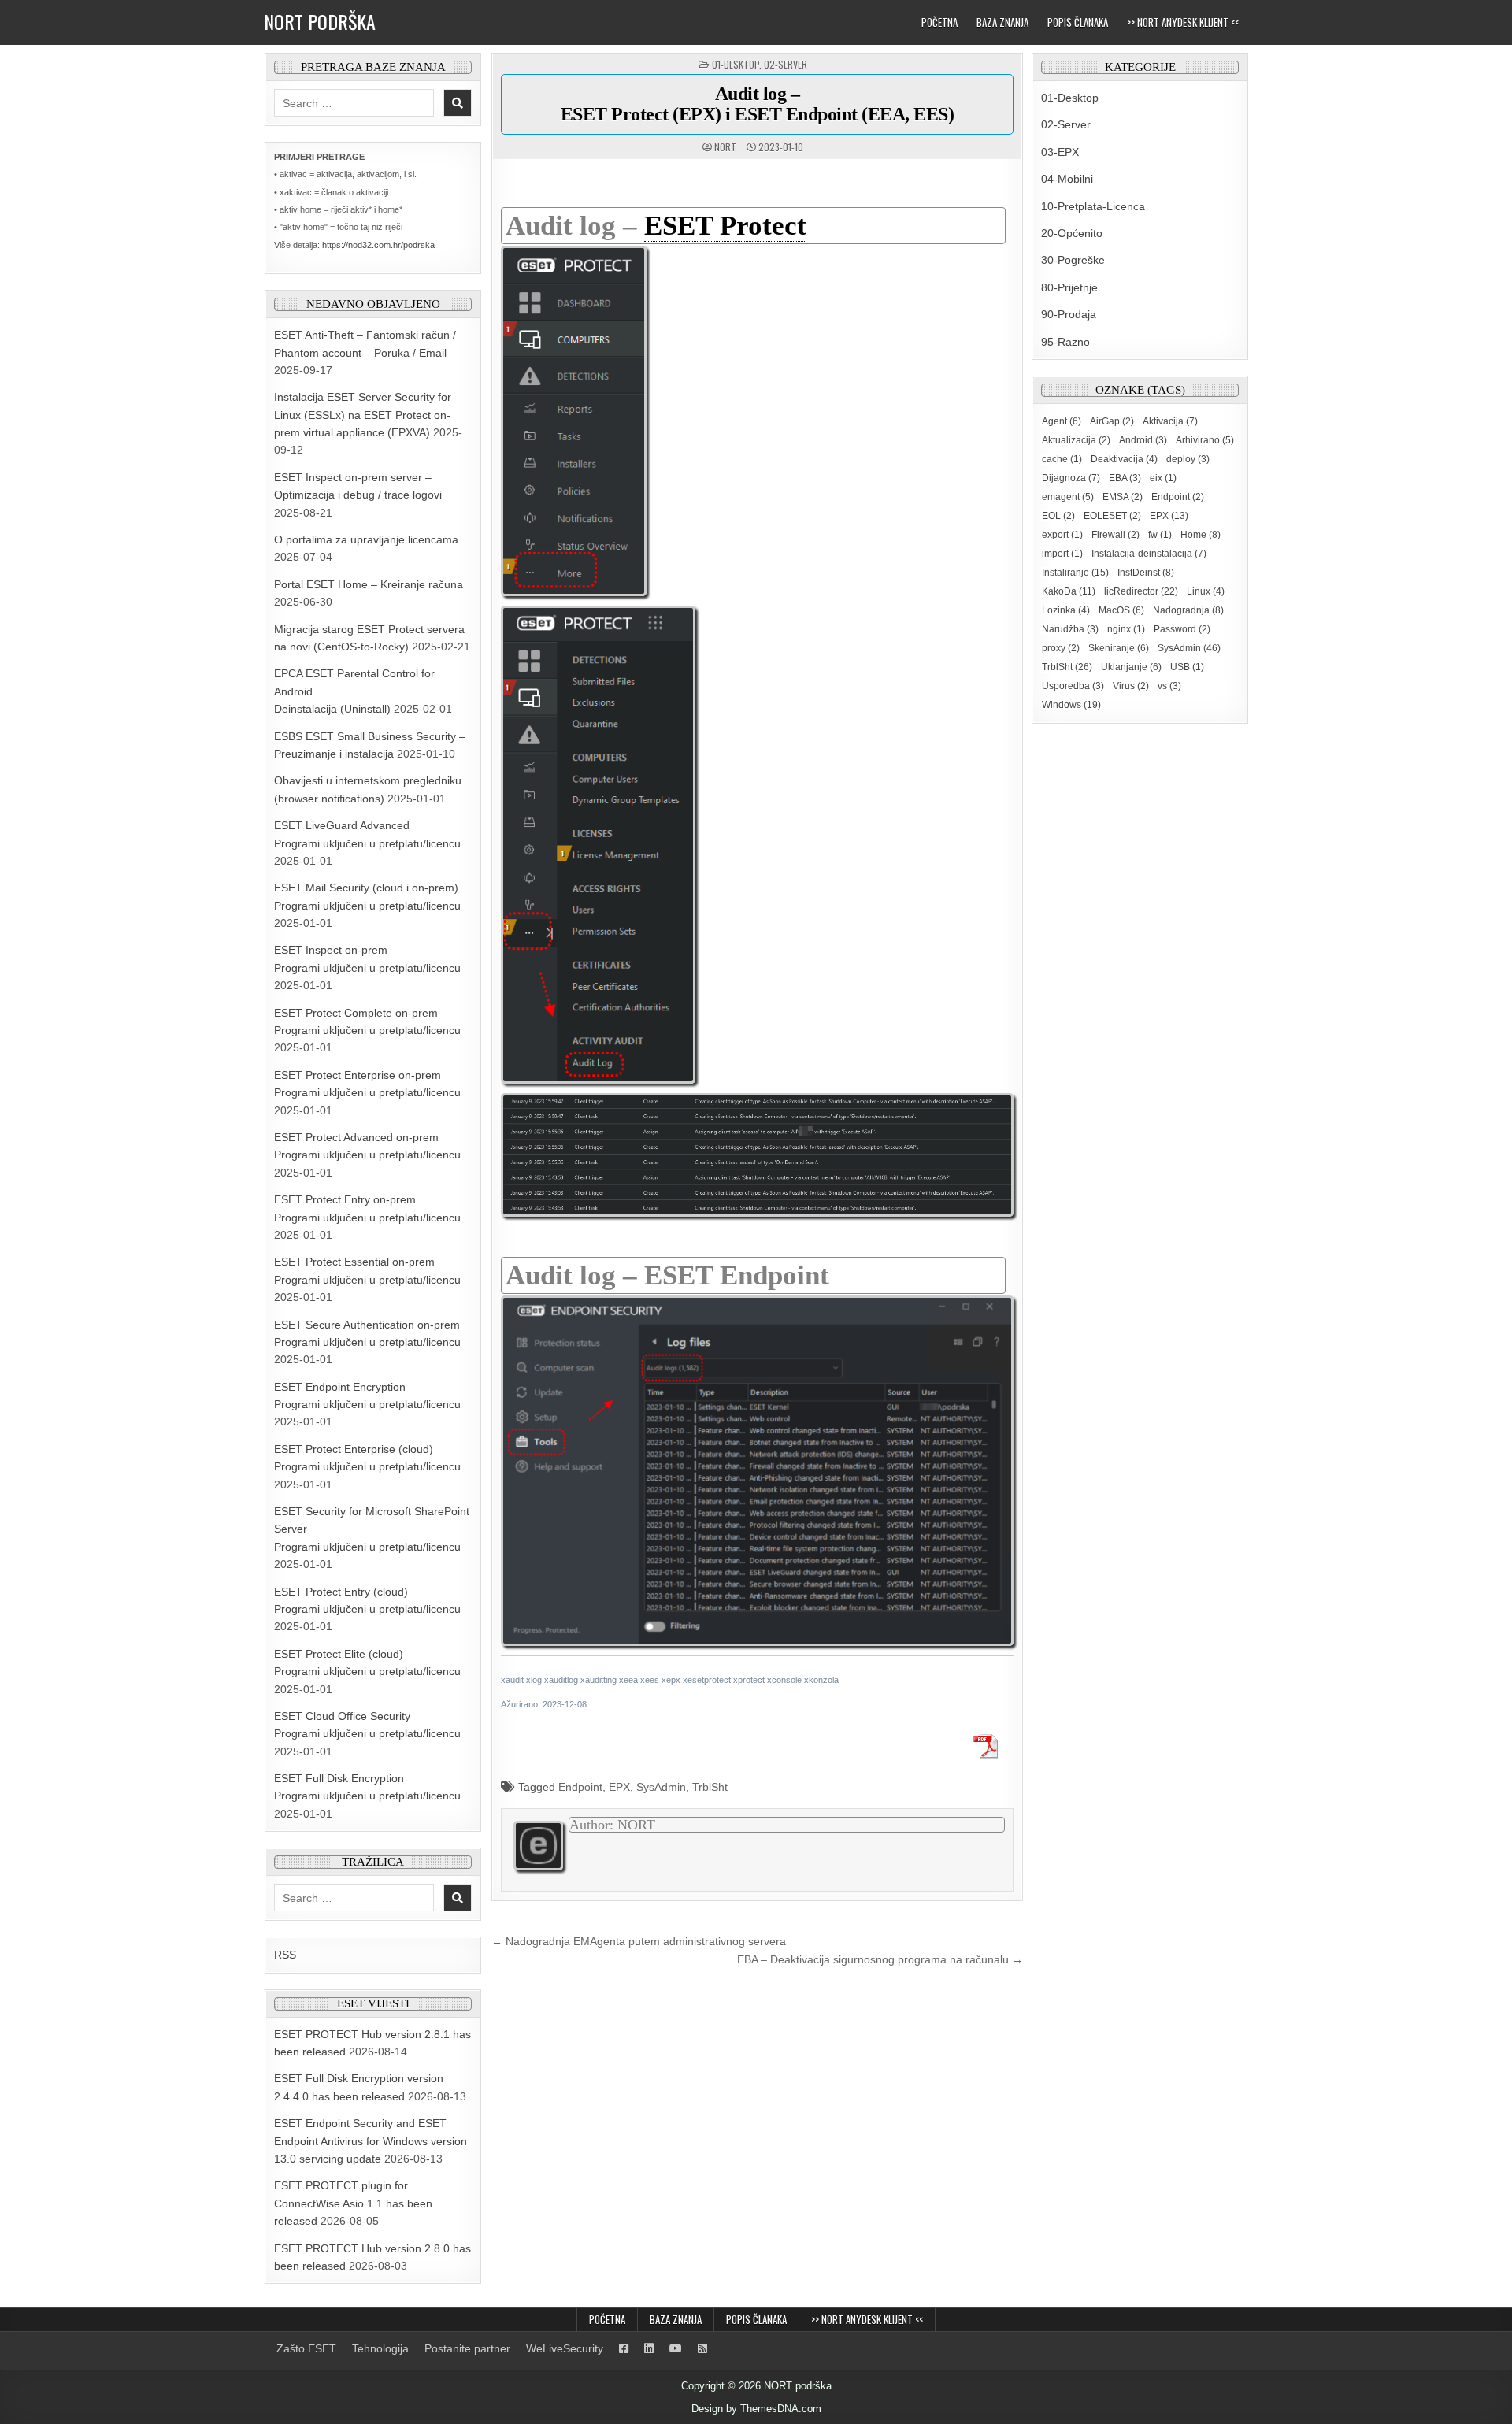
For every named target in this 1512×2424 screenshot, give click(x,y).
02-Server (786, 64)
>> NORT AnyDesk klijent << (1183, 22)
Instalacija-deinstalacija (1149, 554)
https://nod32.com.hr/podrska (378, 245)
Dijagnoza (1071, 478)
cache (1062, 459)
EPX (619, 1787)
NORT (725, 147)
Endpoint (580, 1787)
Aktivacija (1170, 421)
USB (1187, 667)
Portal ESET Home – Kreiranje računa (369, 584)
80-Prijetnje (1069, 287)
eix (1163, 478)
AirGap (1112, 421)
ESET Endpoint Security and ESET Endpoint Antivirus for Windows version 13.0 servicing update (371, 2141)
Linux (1206, 591)
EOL (1058, 516)
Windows (1071, 705)
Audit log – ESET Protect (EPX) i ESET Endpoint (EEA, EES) (758, 104)
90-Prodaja (1069, 314)
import (1062, 554)
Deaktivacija (1124, 459)
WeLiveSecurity (565, 2348)
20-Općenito (1072, 233)
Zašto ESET (306, 2348)
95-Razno (1065, 342)
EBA (1125, 478)
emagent (1068, 497)
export (1062, 535)
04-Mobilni (1067, 179)
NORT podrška (320, 21)
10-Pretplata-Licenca (1093, 206)
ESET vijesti (373, 2003)
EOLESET (1112, 516)
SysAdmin (661, 1787)
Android (1143, 440)
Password (1182, 629)
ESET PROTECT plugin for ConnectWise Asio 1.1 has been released (353, 2203)
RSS (285, 1955)
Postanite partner (467, 2348)
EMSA (1123, 497)
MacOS (1121, 610)
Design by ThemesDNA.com (756, 2409)
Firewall (1115, 535)
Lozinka (1066, 610)
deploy (1188, 459)
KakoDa (1069, 591)
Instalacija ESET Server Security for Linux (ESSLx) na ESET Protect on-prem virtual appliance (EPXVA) (363, 415)
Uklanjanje (1131, 667)
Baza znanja (1002, 22)
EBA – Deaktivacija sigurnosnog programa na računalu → (880, 1959)
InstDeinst (1146, 573)
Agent (1062, 421)
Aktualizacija (1076, 440)
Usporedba (1073, 686)
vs (1169, 686)
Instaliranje (1075, 573)
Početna (939, 22)
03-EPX (1060, 152)
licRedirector (1141, 591)
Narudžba (1070, 629)
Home (1201, 535)
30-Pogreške (1073, 260)
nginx (1126, 629)
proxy (1061, 648)
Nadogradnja (1188, 610)
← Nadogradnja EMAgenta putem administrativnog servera (639, 1941)
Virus (1131, 686)
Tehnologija (380, 2348)
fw (1160, 535)
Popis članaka (1078, 22)
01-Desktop (736, 64)
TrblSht (710, 1787)
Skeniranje (1119, 648)
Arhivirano (1205, 440)
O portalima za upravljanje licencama (366, 539)
